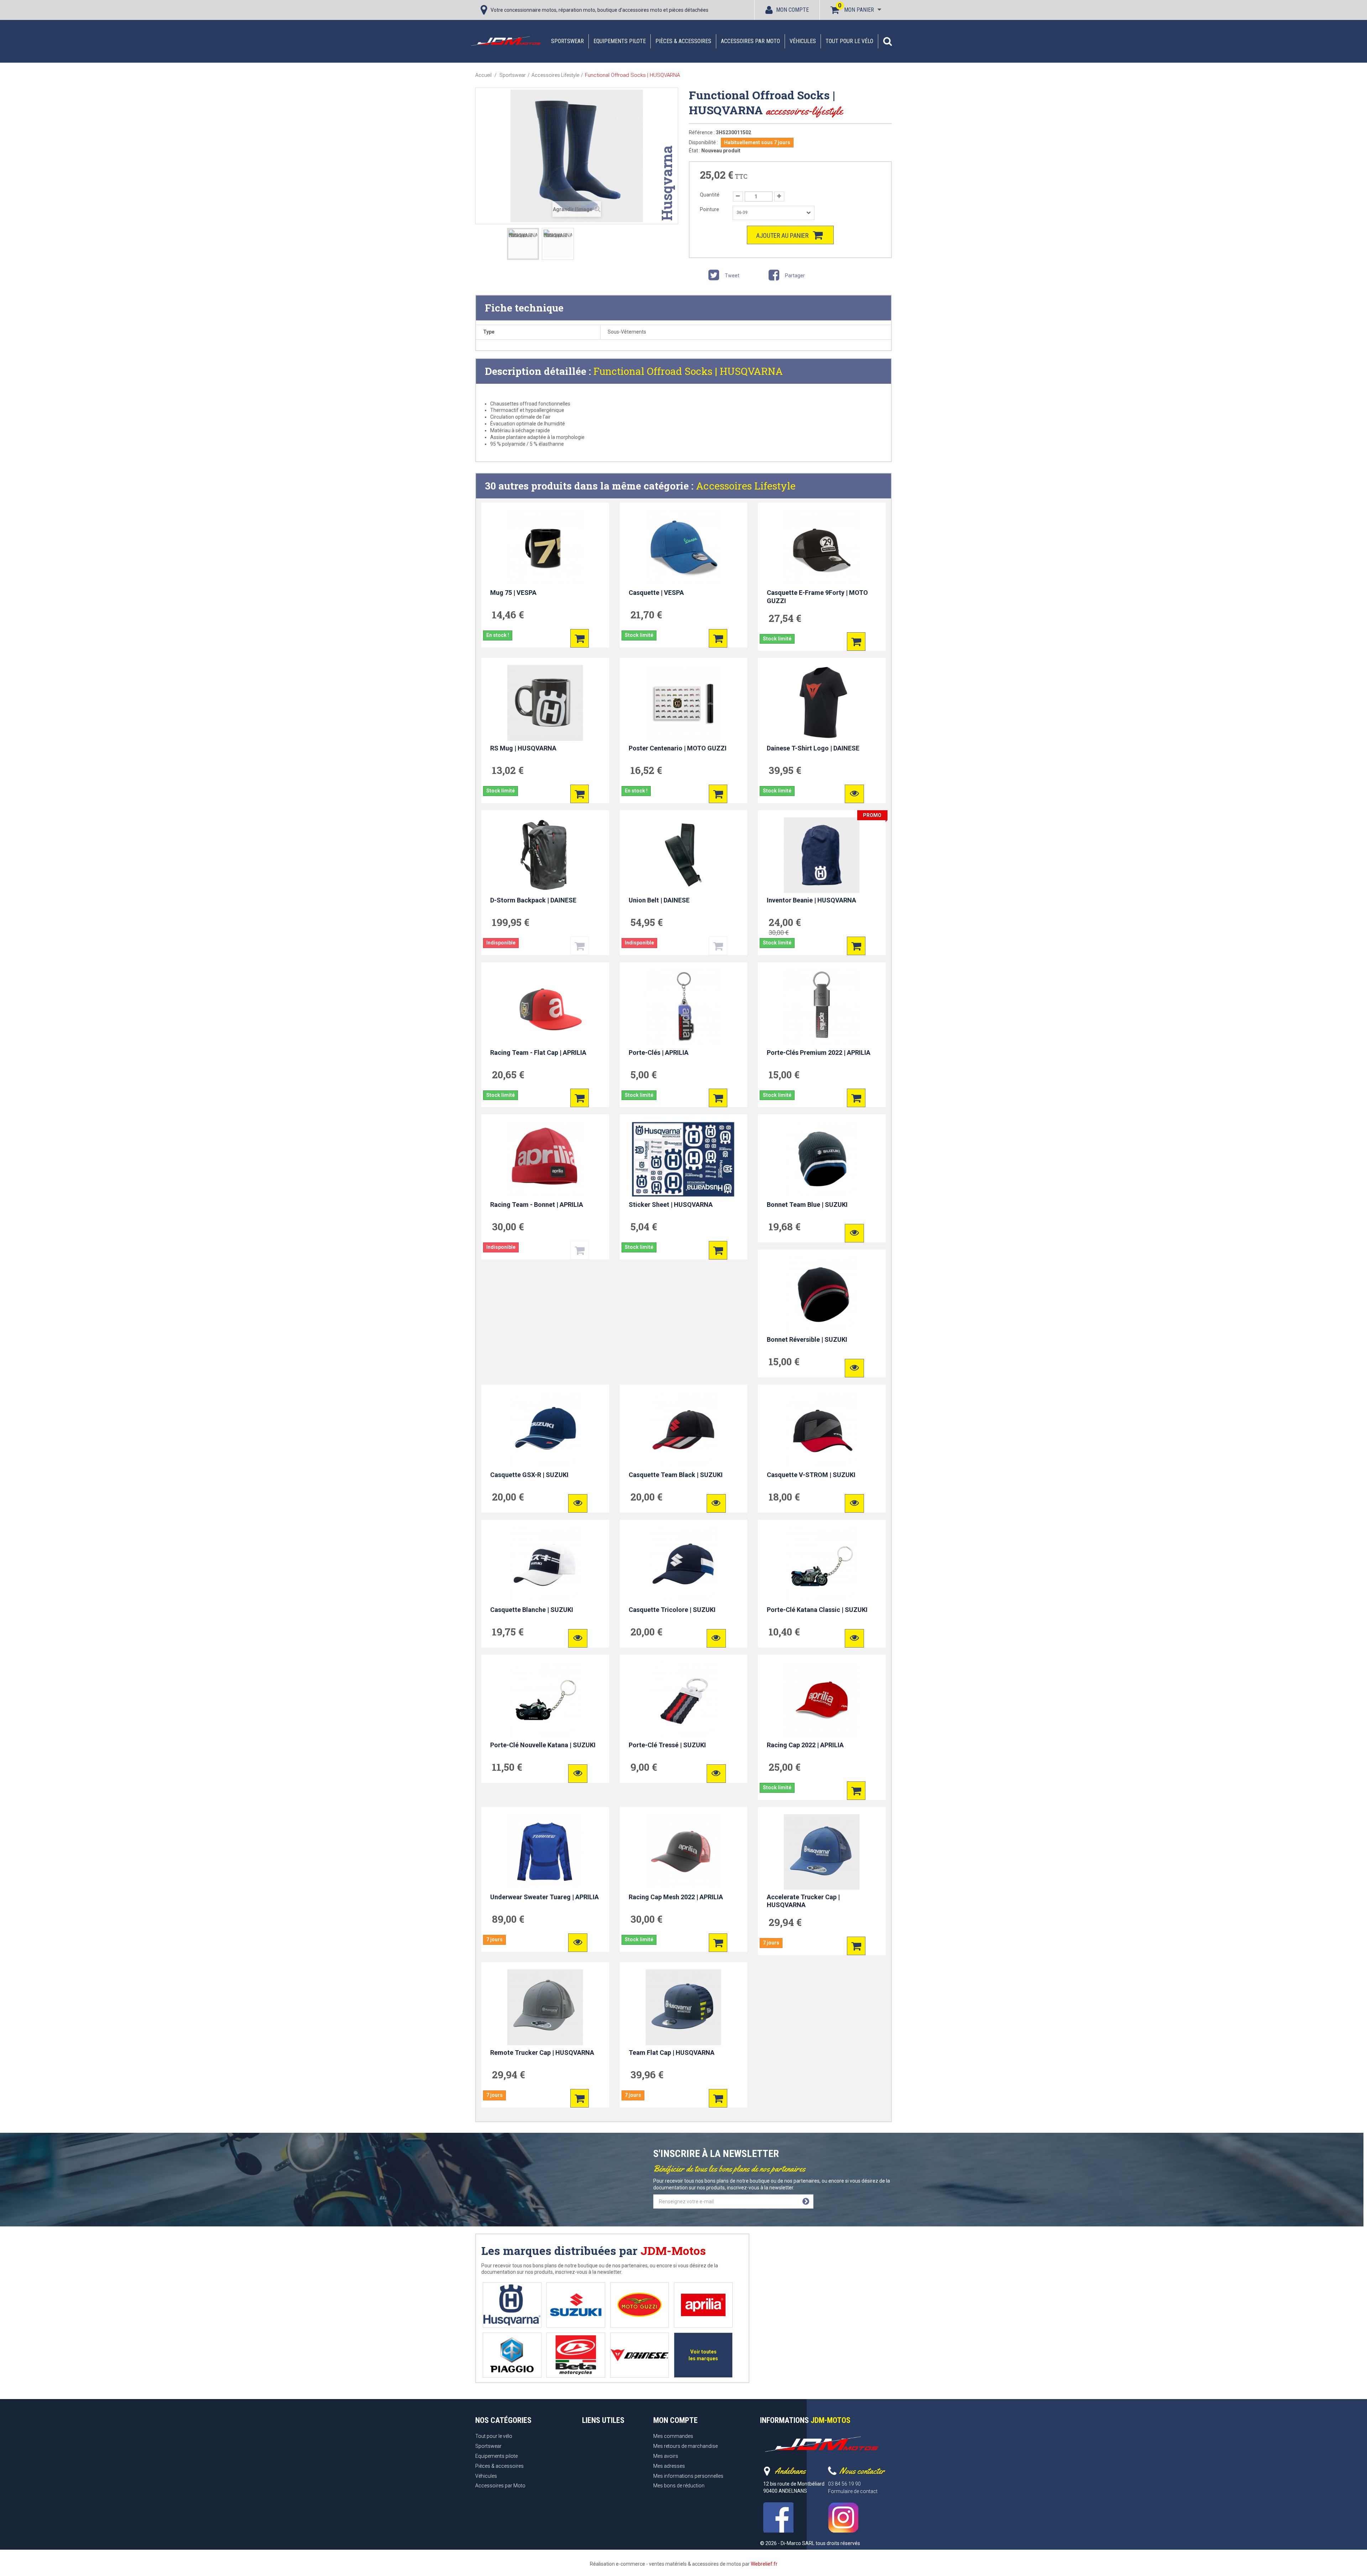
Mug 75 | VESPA (513, 593)
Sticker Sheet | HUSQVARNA (671, 1205)
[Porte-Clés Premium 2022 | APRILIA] (822, 1007)
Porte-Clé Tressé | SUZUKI (667, 1745)
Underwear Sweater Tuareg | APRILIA (544, 1897)
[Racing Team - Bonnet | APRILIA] (545, 1159)
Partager (794, 276)
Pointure (710, 209)
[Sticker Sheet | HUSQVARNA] (684, 1159)
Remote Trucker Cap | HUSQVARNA (542, 2053)
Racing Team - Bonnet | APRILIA (537, 1205)
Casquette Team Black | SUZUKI (676, 1475)
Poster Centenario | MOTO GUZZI (678, 748)
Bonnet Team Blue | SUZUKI (807, 1205)
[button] (887, 41)
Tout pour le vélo (849, 41)
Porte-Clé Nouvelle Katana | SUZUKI (543, 1745)
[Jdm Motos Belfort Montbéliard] (506, 41)
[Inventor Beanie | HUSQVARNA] (822, 855)
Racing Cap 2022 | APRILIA (805, 1745)
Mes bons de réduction (679, 2486)
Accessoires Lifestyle (746, 486)
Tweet (732, 276)
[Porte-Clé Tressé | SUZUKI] (684, 1700)
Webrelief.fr (764, 2564)
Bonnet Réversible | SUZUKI (807, 1339)
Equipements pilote (620, 41)
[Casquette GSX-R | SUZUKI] (545, 1429)
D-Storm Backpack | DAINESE (533, 900)
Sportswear (567, 41)
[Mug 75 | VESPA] (545, 548)
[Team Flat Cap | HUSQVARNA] (684, 2007)
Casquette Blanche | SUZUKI (532, 1610)
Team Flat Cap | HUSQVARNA (672, 2053)
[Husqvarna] (512, 2305)
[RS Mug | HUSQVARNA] (545, 703)
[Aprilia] (703, 2305)
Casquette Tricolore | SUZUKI (672, 1610)
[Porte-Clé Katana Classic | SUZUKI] (822, 1565)
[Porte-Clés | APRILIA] (684, 1007)
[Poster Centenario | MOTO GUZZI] (684, 703)
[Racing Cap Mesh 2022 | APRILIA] (684, 1852)
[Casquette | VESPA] (684, 548)
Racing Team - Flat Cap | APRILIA (538, 1053)
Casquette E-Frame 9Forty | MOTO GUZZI (817, 597)
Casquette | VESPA (656, 593)
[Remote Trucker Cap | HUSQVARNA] (545, 2007)
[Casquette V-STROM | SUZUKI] (822, 1429)
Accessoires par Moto (750, 41)
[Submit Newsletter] (806, 2201)
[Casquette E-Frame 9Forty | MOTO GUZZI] (822, 548)
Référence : (702, 132)
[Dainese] (640, 2355)
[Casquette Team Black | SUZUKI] (684, 1429)
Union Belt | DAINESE (659, 900)
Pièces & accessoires (683, 41)
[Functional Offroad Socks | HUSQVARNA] (523, 244)
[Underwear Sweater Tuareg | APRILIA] (545, 1852)
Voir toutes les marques (703, 2355)
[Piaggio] (512, 2355)
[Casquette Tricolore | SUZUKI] (684, 1565)
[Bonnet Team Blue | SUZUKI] (822, 1159)
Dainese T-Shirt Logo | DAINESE (813, 748)
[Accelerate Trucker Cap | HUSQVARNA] (822, 1852)
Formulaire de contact (853, 2491)
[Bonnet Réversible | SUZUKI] (822, 1294)
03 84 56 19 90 (844, 2484)
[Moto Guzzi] (640, 2305)
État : (695, 151)
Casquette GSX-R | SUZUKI (529, 1475)
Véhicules (803, 41)
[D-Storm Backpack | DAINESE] (545, 855)
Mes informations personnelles (688, 2476)
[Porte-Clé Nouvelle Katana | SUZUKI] (545, 1700)
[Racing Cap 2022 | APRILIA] (822, 1700)
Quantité (710, 195)
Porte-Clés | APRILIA (659, 1053)
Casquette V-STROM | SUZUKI (811, 1475)
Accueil (483, 75)
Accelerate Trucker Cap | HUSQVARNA (803, 1901)
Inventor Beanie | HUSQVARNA (811, 900)
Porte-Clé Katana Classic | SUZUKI (817, 1610)
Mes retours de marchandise (685, 2446)
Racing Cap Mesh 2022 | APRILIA (676, 1897)
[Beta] (576, 2355)
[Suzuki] (576, 2305)
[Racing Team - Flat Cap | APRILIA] (545, 1007)
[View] (854, 794)
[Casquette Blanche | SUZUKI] (545, 1565)
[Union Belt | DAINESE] (684, 855)
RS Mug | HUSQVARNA (523, 748)
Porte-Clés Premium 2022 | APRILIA (819, 1053)
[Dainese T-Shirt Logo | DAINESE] (822, 703)
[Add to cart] (580, 638)
